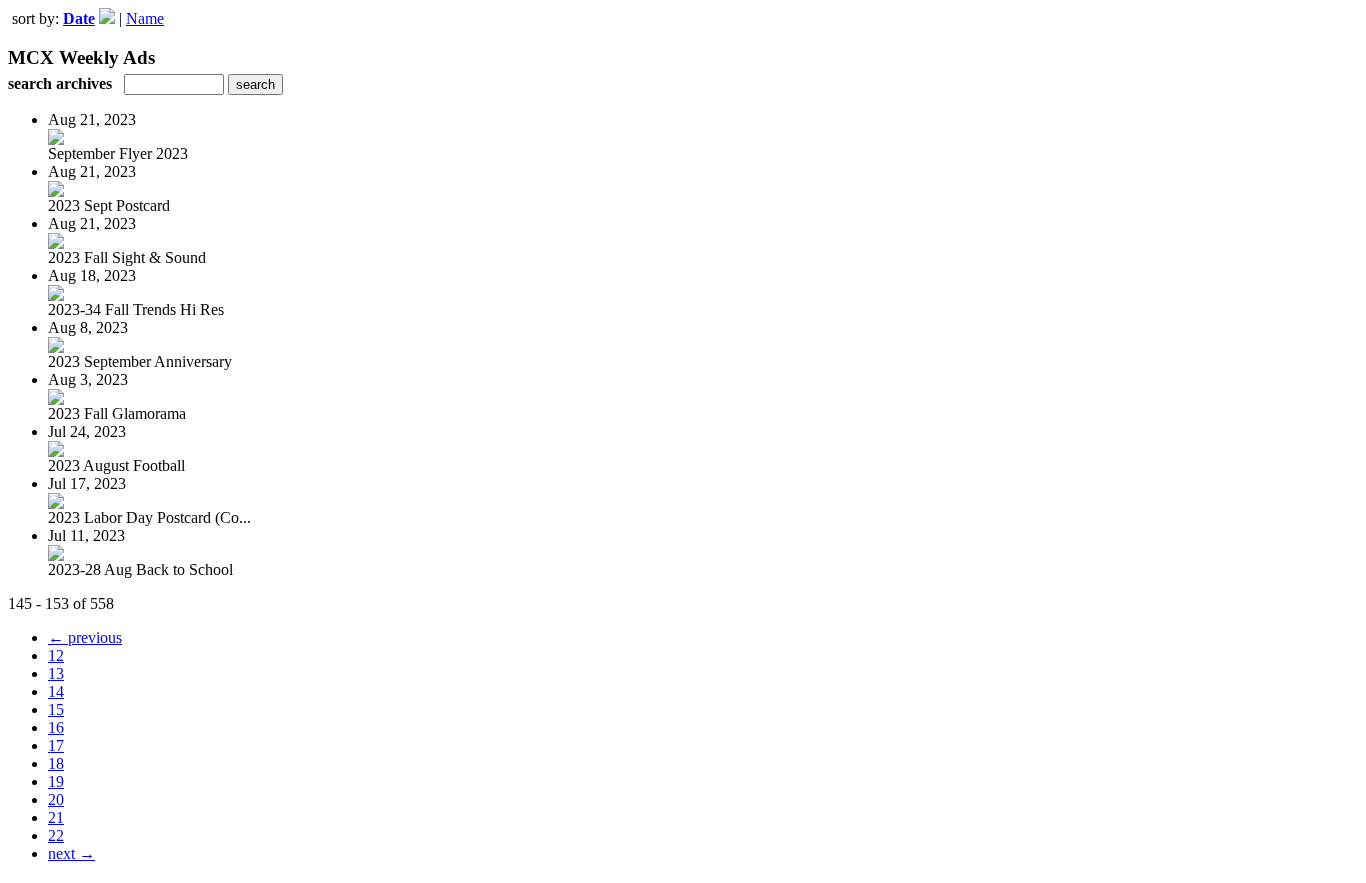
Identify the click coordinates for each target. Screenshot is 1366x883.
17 (56, 745)
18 (56, 763)
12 (56, 655)
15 (56, 709)
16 (56, 727)
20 (56, 799)
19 (56, 781)
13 (56, 673)
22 (56, 835)
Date (79, 18)
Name (145, 18)
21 (56, 817)
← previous (85, 637)
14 (56, 691)
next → (71, 853)
